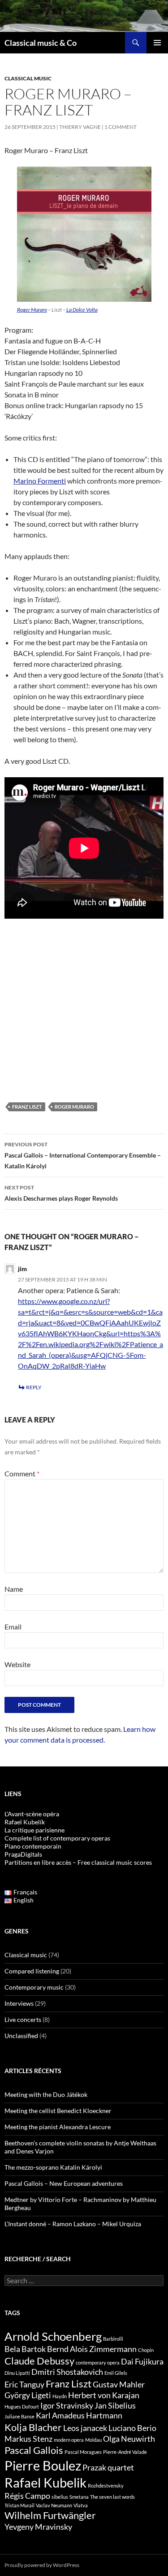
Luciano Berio (132, 2428)
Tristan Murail (19, 2505)
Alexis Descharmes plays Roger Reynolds (61, 1193)
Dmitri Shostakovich (67, 2372)
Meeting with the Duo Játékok (46, 2094)
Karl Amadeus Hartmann (79, 2415)
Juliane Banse (19, 2416)
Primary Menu (157, 43)
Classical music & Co (41, 43)
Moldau (93, 2440)
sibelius (60, 2497)
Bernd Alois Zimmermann (92, 2349)
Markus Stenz (28, 2439)
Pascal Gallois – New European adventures (64, 2183)
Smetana (79, 2497)
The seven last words (112, 2497)
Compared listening (32, 1971)
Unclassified (21, 2036)
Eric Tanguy (24, 2384)
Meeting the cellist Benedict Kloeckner (58, 2111)
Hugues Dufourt (22, 2406)
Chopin (146, 2350)
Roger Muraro (32, 310)
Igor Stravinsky (67, 2406)
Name (14, 1589)
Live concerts (23, 2019)
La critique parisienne (34, 1830)
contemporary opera (98, 2362)
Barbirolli (113, 2339)
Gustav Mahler (119, 2384)
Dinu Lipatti (17, 2373)
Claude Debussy (39, 2361)
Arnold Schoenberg (53, 2336)
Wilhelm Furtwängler (50, 2515)
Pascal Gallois (34, 2450)
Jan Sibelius (115, 2406)
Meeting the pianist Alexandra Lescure (58, 2127)
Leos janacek (85, 2428)
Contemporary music (34, 1987)
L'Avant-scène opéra (32, 1814)
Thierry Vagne (80, 127)
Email (13, 1627)
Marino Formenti (40, 481)
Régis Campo (27, 2496)
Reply (34, 1387)
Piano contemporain (33, 1846)
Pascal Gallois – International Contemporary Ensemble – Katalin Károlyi (83, 1155)
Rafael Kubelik (45, 2482)
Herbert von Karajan (104, 2395)
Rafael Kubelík (25, 1822)
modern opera (69, 2440)
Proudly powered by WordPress (42, 2565)
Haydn (60, 2396)
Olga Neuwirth (129, 2439)
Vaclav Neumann (54, 2505)
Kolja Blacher (33, 2427)
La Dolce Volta (82, 310)
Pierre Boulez (43, 2465)
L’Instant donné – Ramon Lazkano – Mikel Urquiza (73, 2224)
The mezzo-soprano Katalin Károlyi (53, 2167)
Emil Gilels (116, 2373)
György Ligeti (28, 2395)
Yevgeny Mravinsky (38, 2527)
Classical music (28, 78)
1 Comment (121, 127)
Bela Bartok (25, 2349)
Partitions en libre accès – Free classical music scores (78, 1862)
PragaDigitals (23, 1854)
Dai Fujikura (142, 2362)
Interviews (19, 2003)
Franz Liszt (27, 1107)
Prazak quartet (108, 2468)
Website (17, 1664)
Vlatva (81, 2505)
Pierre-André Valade (125, 2452)
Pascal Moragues (83, 2452)
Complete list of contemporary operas (57, 1838)
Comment (22, 1473)
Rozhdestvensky (106, 2486)
